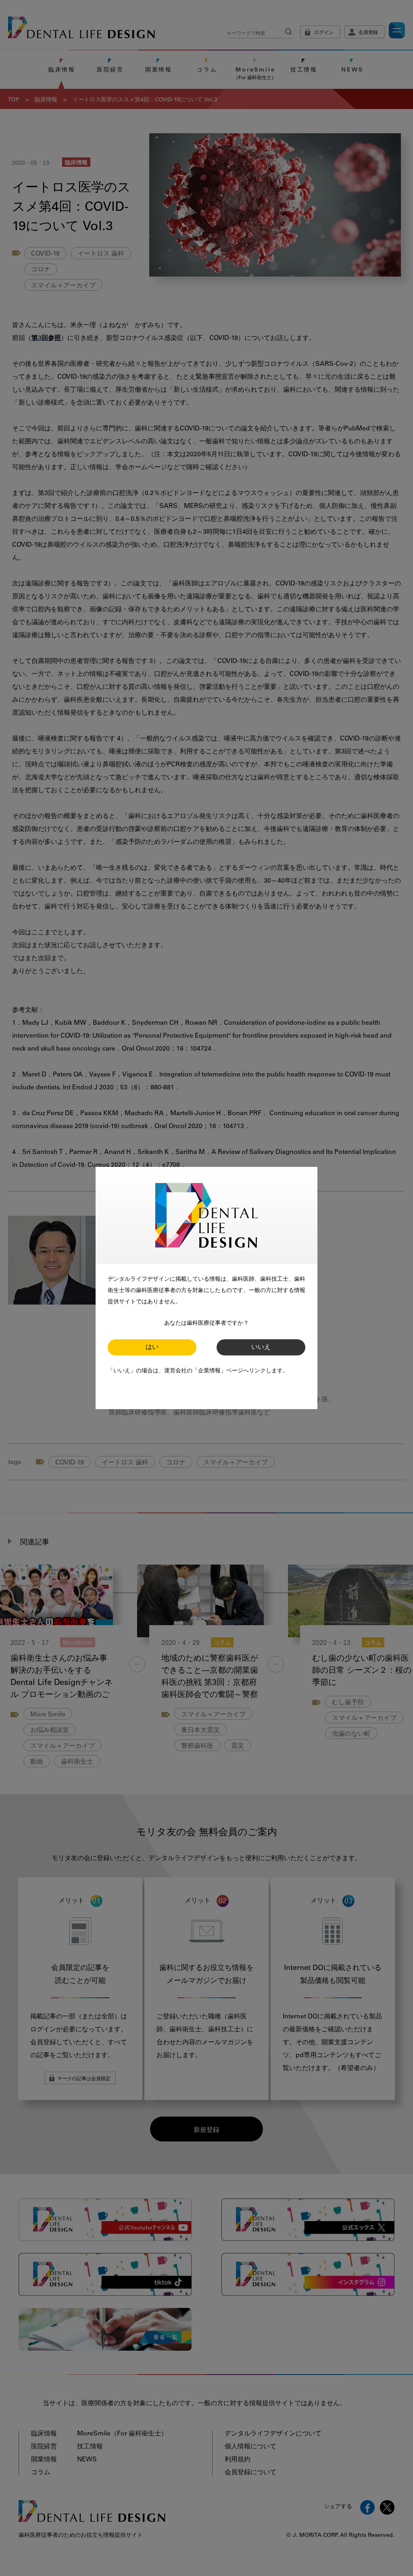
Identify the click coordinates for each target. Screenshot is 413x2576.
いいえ (261, 1347)
